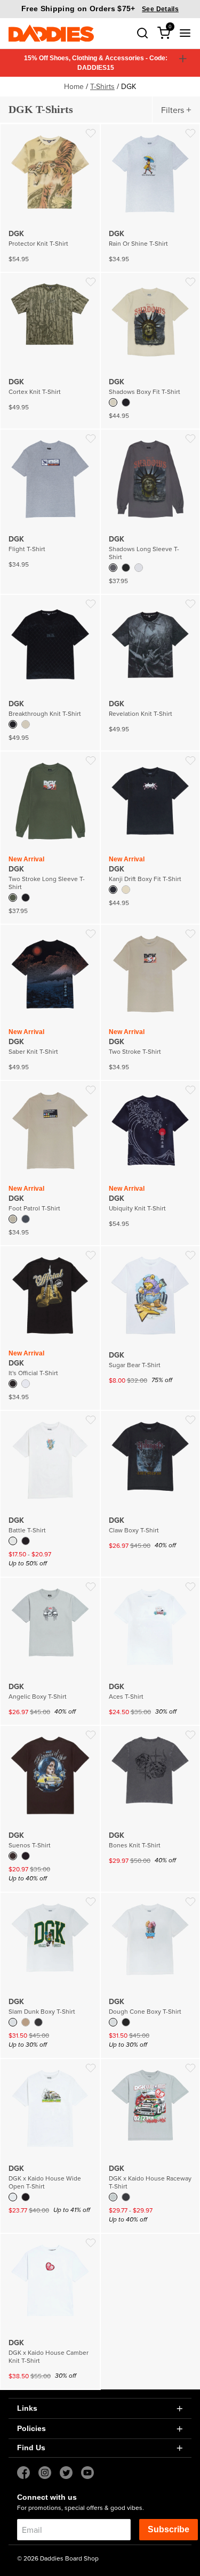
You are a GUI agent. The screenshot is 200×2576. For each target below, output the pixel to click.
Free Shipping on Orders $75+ (100, 9)
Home (74, 86)
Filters (173, 110)
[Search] (142, 33)
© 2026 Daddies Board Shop (58, 2558)
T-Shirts (102, 86)
